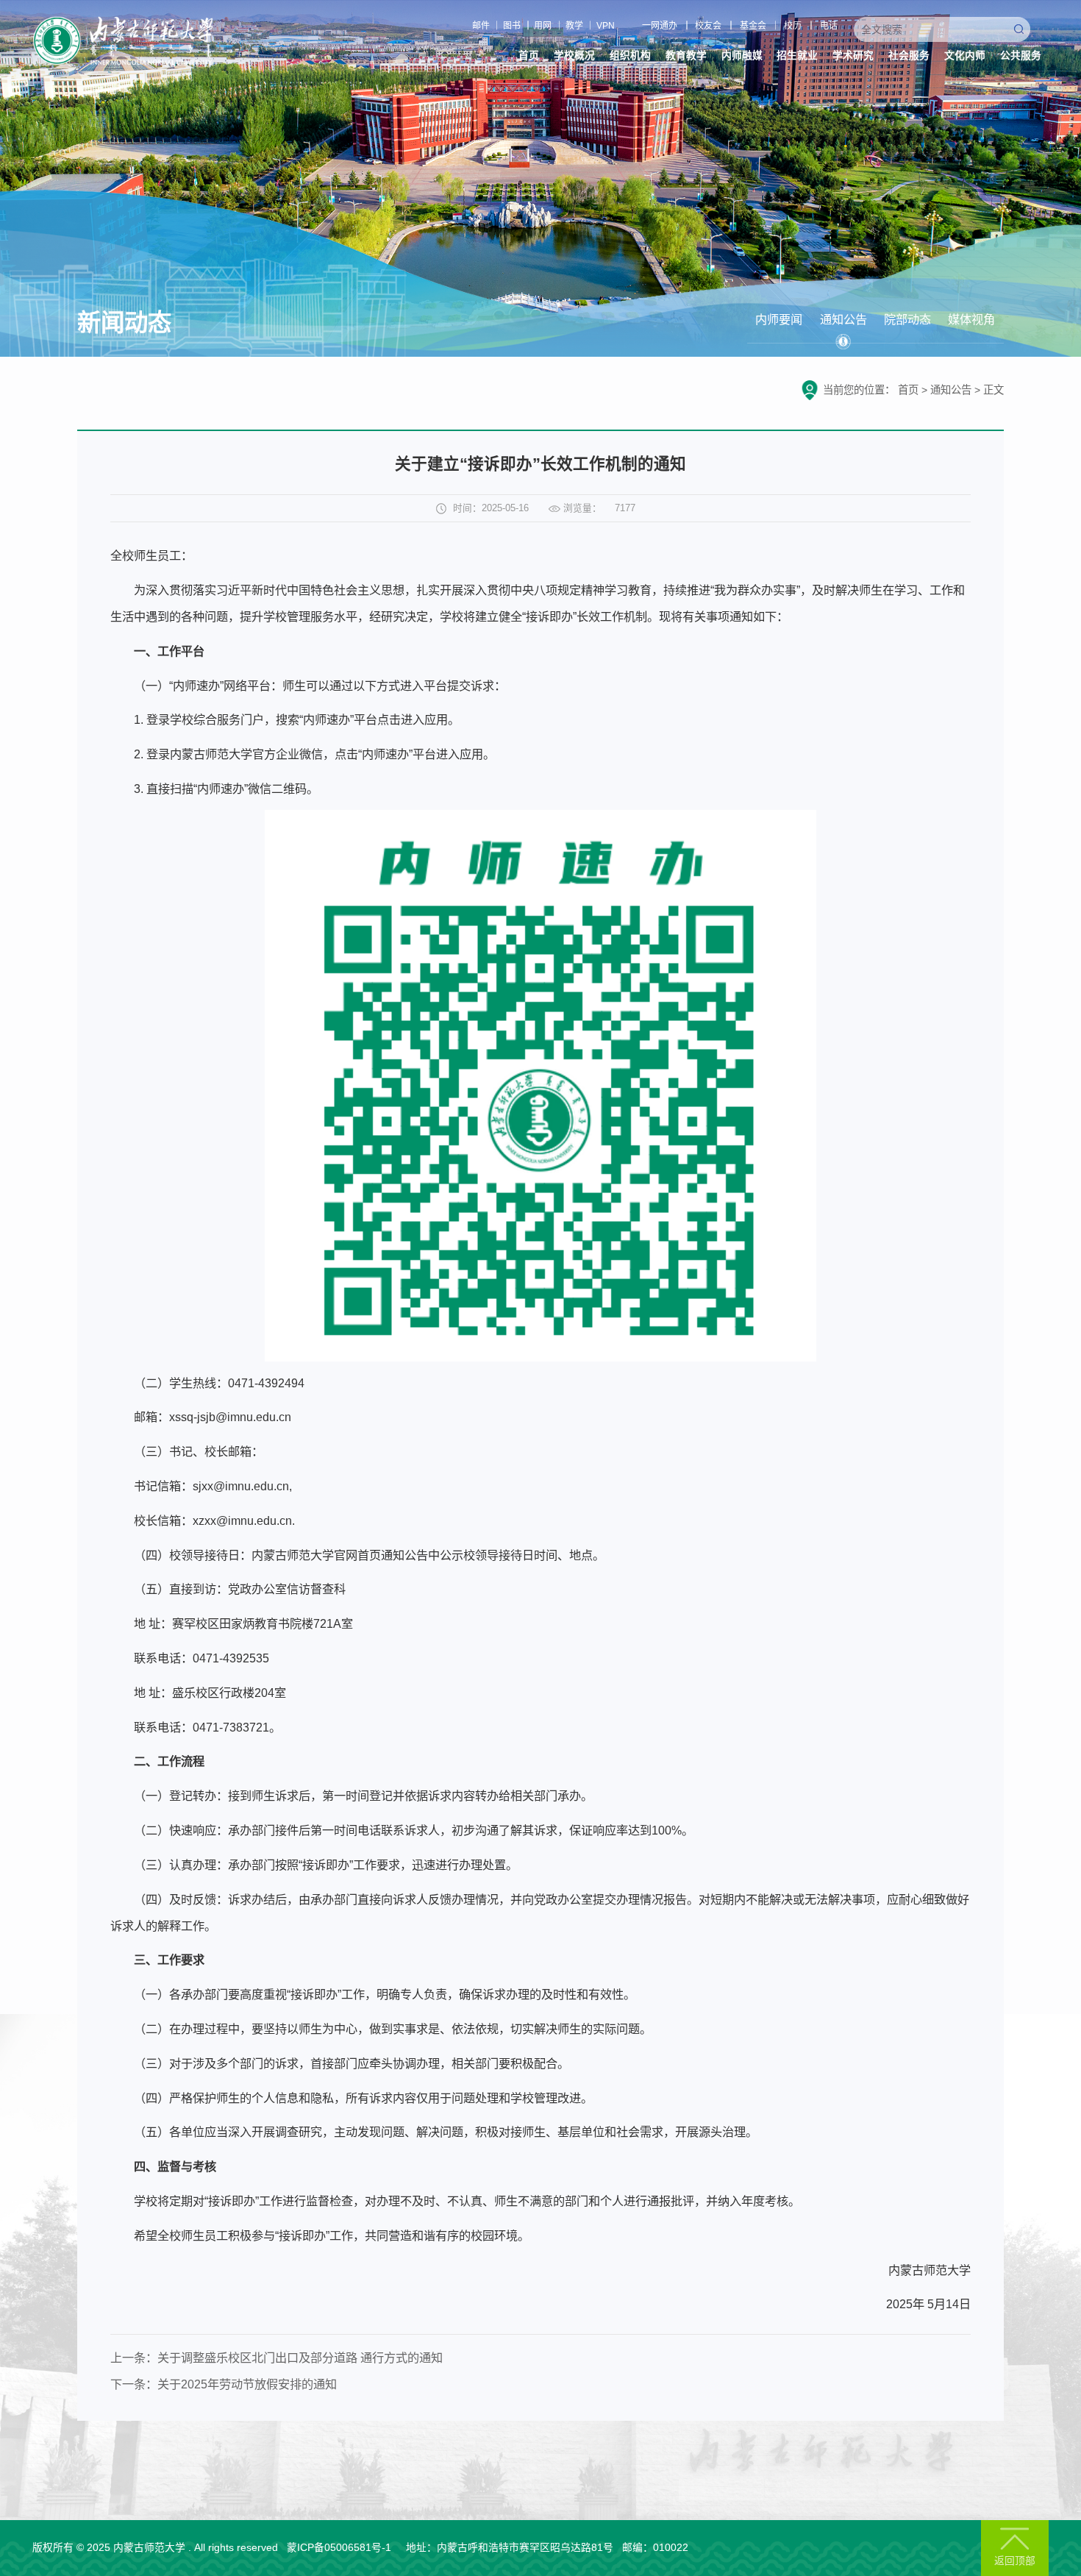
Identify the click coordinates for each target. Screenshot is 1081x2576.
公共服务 (1021, 56)
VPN (606, 26)
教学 (574, 26)
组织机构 (630, 56)
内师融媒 (742, 56)
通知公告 (843, 319)
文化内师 (965, 56)
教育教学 (686, 56)
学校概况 (574, 56)
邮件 (481, 26)
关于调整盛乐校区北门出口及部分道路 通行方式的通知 (300, 2358)
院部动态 (907, 319)
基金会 (753, 26)
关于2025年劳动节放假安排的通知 (247, 2384)
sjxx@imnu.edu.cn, (242, 1486)
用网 (543, 26)
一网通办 (660, 26)
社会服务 (909, 56)
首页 (529, 56)
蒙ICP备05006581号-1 (339, 2548)
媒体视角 (971, 319)
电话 (829, 26)
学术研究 (853, 56)
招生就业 (797, 56)
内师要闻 (779, 319)
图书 (512, 26)
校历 (793, 26)
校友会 (708, 26)
